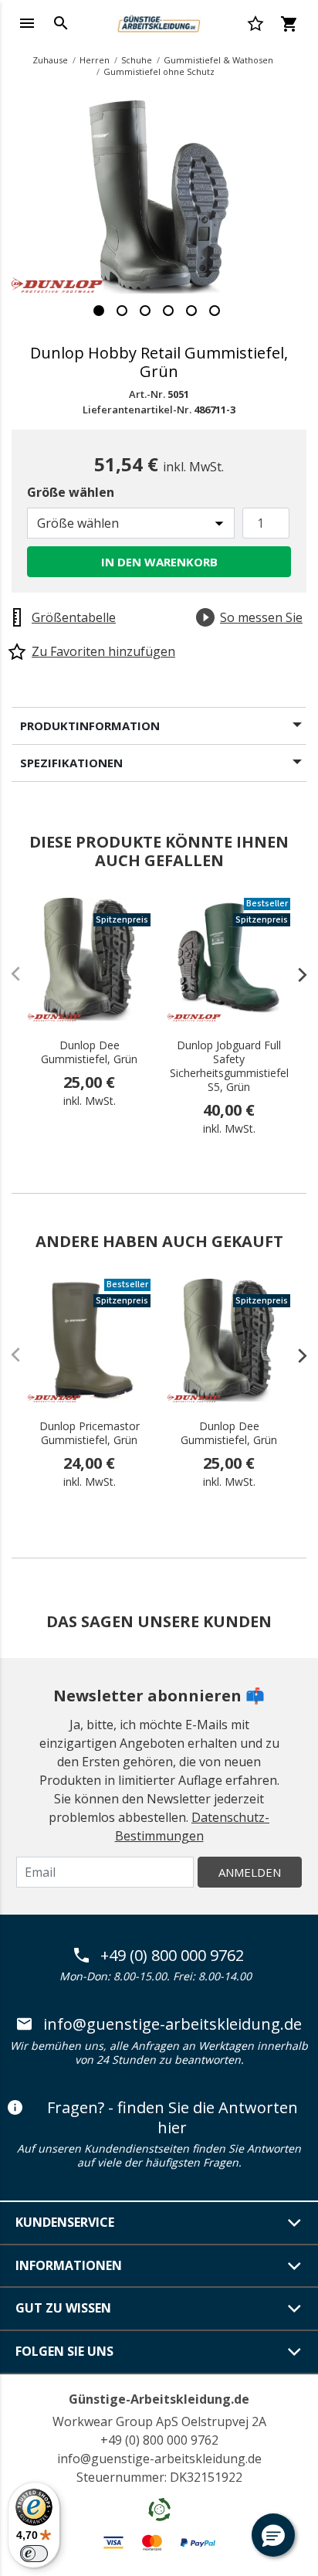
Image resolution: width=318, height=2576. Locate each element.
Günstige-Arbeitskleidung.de (159, 2399)
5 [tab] (191, 311)
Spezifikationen (71, 763)
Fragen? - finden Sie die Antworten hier (173, 2117)
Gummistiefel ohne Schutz (159, 71)
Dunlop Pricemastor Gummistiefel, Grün (90, 1433)
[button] (273, 2535)
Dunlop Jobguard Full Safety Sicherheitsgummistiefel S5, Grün (229, 1066)
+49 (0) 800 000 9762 (172, 1956)
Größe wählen (71, 492)
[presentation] (295, 974)
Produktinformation (90, 726)
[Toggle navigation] (27, 23)
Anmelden (250, 1872)
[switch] (34, 2554)
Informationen (69, 2265)
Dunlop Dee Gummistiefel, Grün (89, 1052)
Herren (95, 60)
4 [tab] (168, 311)
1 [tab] (99, 311)
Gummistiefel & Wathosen (218, 60)
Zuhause (50, 60)
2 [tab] (122, 311)
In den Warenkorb (159, 562)
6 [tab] (215, 311)
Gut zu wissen (63, 2308)
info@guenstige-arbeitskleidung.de (173, 2024)
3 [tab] (145, 311)
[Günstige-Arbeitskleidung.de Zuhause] (159, 22)
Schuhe (137, 60)
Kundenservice (65, 2222)
